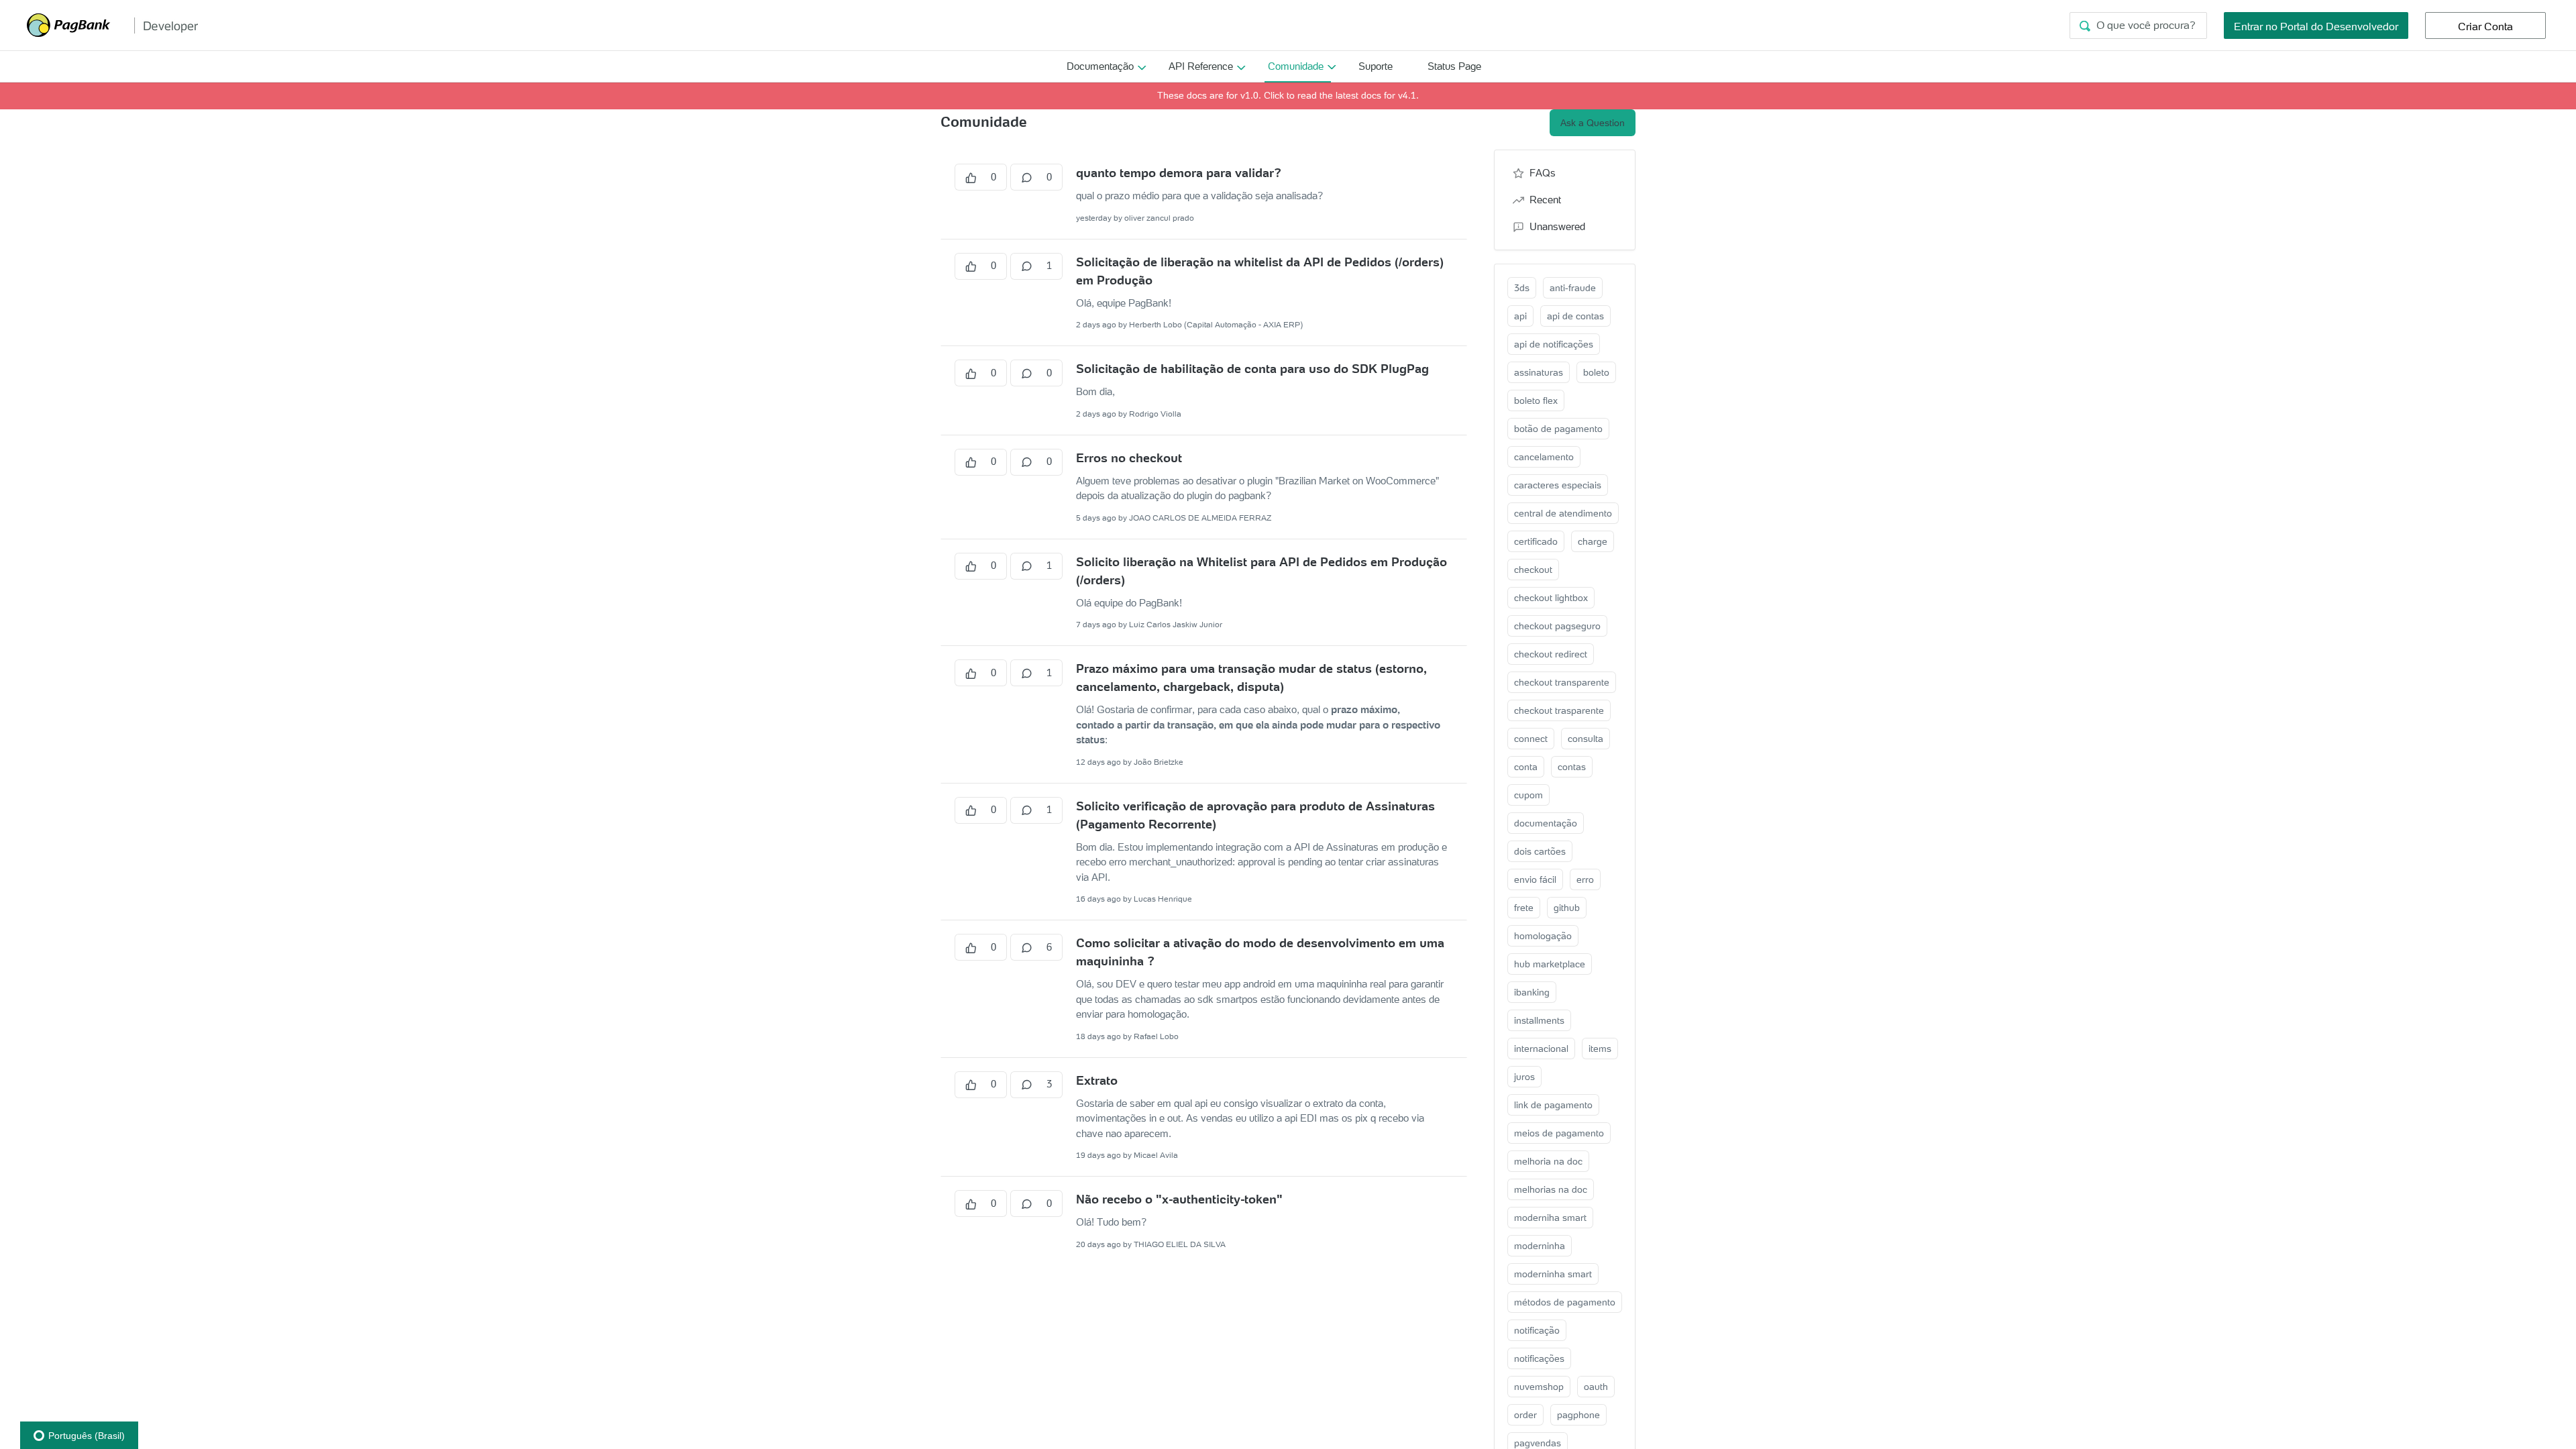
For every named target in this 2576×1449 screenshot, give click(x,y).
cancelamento (1544, 457)
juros (1524, 1077)
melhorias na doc (1551, 1189)
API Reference (1201, 66)
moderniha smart (1550, 1218)
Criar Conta (2485, 26)
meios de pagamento (1559, 1133)
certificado (1536, 541)
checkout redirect (1551, 654)
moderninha (1540, 1246)
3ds (1522, 288)
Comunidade (1296, 66)
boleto (1596, 372)
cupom (1528, 795)
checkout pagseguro (1557, 626)
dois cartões (1540, 851)
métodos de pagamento (1565, 1302)
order (1525, 1415)
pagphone (1578, 1415)
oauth (1596, 1387)
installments (1539, 1020)
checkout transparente (1562, 682)
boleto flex (1536, 400)
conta (1526, 767)
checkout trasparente (1559, 710)
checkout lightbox (1551, 598)
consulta (1586, 739)
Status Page (1454, 66)
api (1520, 316)
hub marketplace (1550, 964)
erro (1585, 879)
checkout (1533, 570)
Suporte (1376, 66)
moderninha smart (1553, 1274)
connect (1531, 739)
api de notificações (1554, 344)
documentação (1546, 823)
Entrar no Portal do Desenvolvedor (2316, 26)
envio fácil (1535, 879)
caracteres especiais (1558, 485)
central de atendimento (1563, 513)
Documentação (1100, 66)
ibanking (1532, 992)
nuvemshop (1539, 1387)
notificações (1539, 1358)
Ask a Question (1593, 123)
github (1567, 908)
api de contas (1575, 316)
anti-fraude (1573, 288)
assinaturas (1539, 372)
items (1600, 1049)
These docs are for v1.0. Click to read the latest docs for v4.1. (1288, 95)
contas (1572, 767)
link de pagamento (1553, 1105)
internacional (1541, 1049)
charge (1593, 541)
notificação (1537, 1330)
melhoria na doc (1548, 1161)
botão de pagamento (1558, 429)
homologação (1543, 936)
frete (1524, 908)
